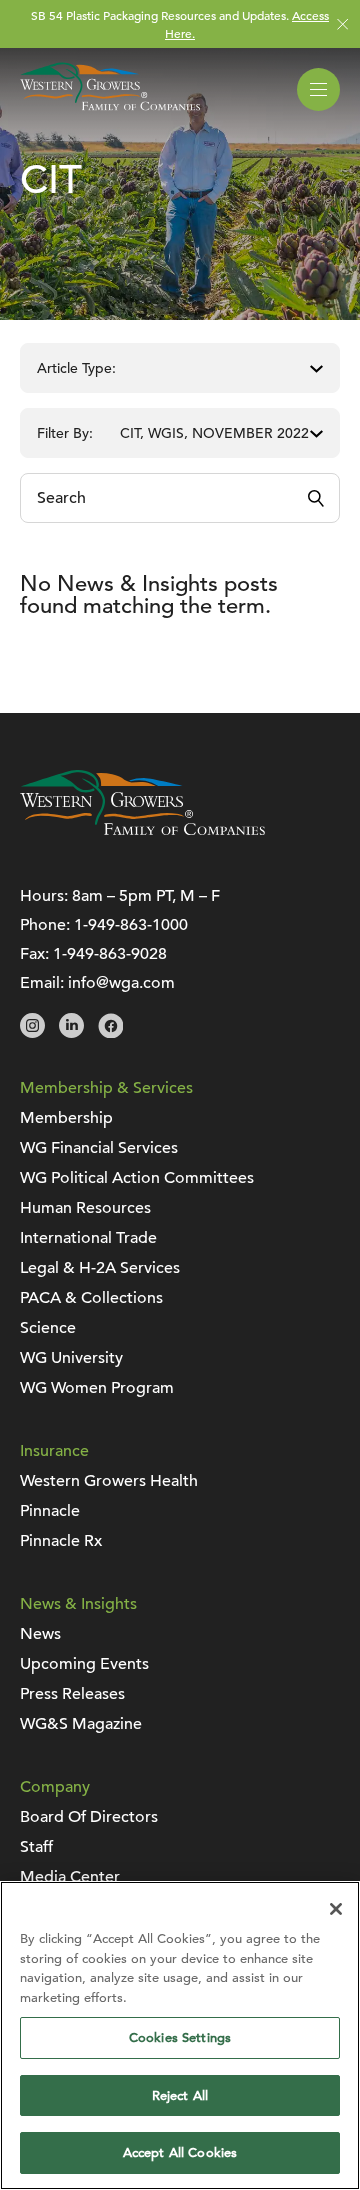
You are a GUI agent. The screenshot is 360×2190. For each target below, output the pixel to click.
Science (48, 1328)
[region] (180, 2035)
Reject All (180, 2095)
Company (55, 1787)
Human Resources (85, 1208)
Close (342, 24)
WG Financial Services (99, 1148)
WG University (71, 1358)
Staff (36, 1847)
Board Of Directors (89, 1817)
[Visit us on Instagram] (32, 1033)
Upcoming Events (84, 1664)
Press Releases (72, 1694)
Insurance (54, 1451)
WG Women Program (97, 1388)
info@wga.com (121, 983)
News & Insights (78, 1604)
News (40, 1634)
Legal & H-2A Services (100, 1268)
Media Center (70, 1877)
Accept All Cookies (180, 2152)
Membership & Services (106, 1088)
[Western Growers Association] (110, 114)
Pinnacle (50, 1511)
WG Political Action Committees (137, 1178)
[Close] (336, 1909)
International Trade (88, 1238)
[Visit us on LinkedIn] (71, 1033)
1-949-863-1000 (131, 925)
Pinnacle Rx (61, 1541)
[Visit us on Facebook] (110, 1033)
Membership (66, 1118)
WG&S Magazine (81, 1724)
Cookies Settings (180, 2037)
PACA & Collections (91, 1298)
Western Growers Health (109, 1481)
